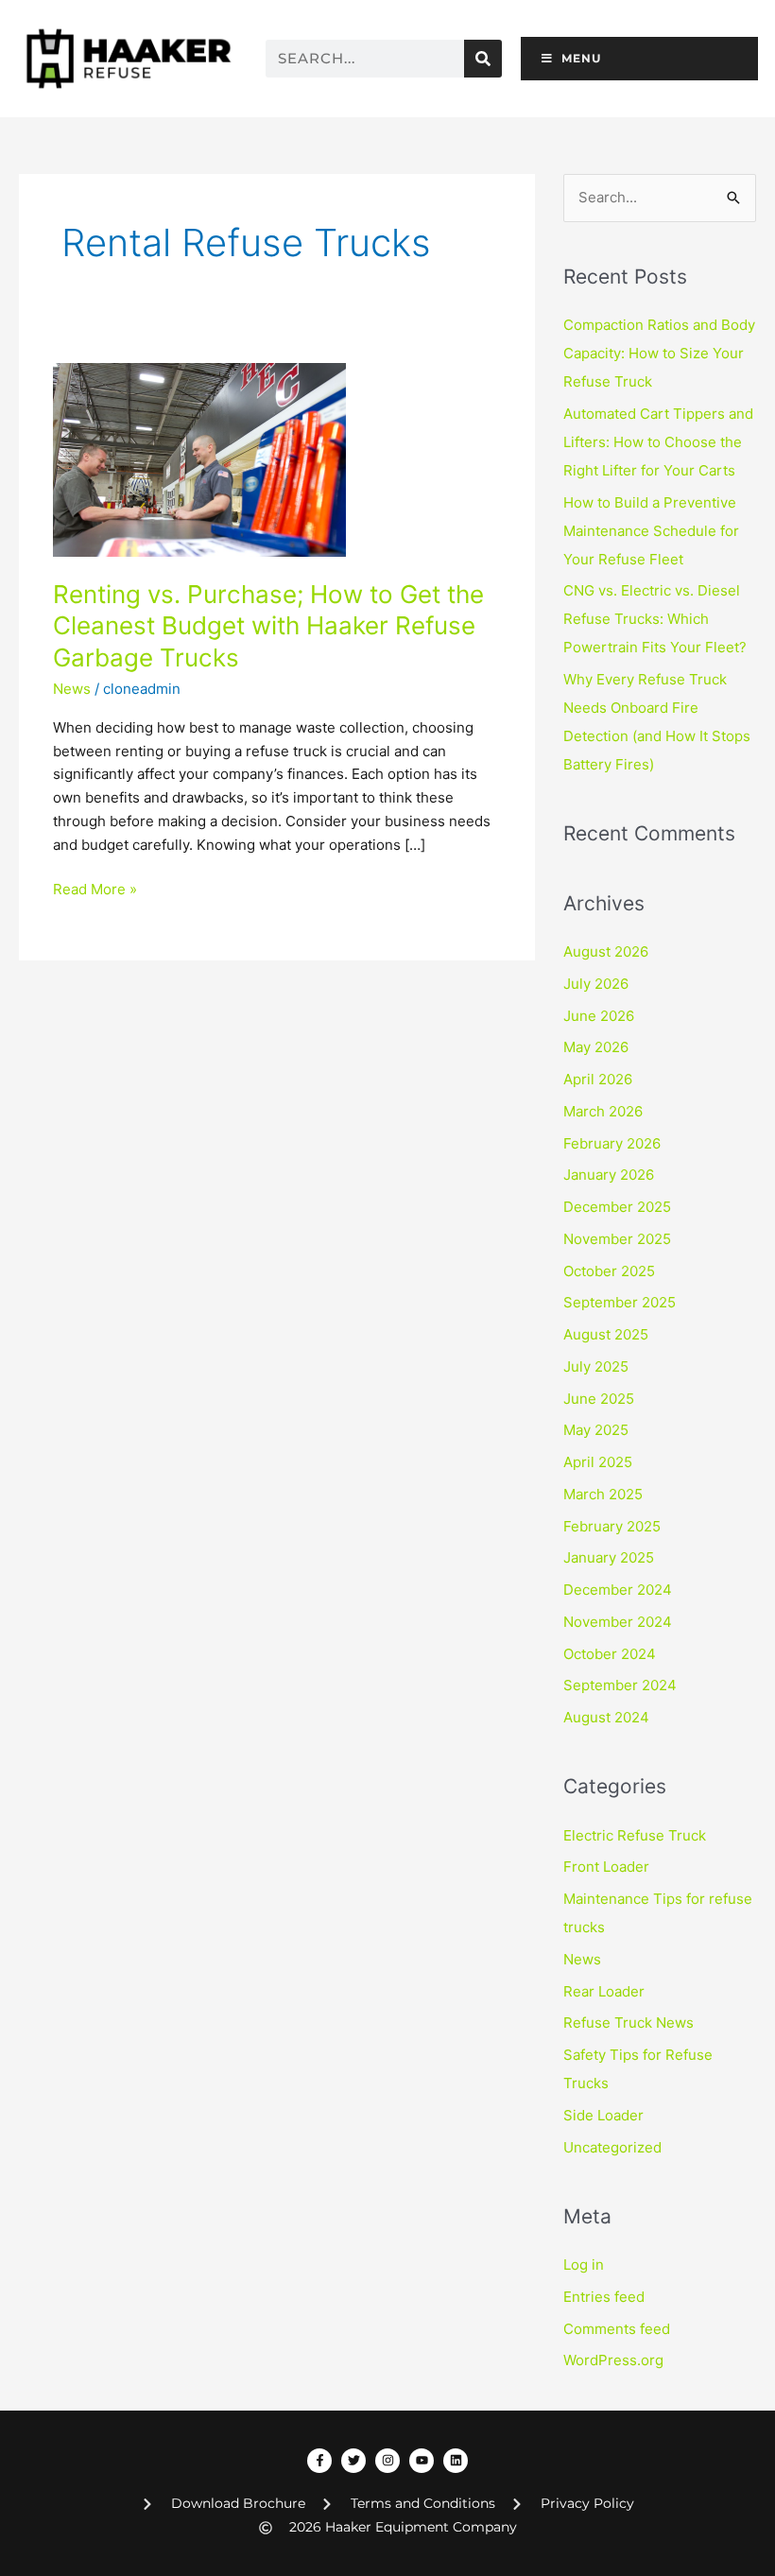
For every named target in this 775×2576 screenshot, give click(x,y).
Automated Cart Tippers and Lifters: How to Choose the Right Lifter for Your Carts (658, 442)
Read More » (95, 888)
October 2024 (610, 1654)
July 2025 (596, 1366)
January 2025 (609, 1557)
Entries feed (604, 2297)
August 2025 (606, 1334)
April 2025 (598, 1462)
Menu (581, 58)
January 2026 (609, 1175)
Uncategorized (612, 2147)
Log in (584, 2265)
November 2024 (618, 1622)
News (72, 689)
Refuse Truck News (629, 2023)
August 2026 (606, 951)
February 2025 (612, 1526)
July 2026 (596, 984)
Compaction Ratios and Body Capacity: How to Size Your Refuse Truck (659, 353)
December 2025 (617, 1207)
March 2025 (603, 1494)
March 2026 (603, 1111)
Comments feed (617, 2329)
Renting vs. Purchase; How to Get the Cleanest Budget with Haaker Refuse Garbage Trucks (268, 626)
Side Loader (603, 2115)
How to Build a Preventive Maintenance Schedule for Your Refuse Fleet (651, 531)
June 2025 (599, 1399)
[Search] (483, 59)
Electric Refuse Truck (635, 1835)
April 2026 (598, 1079)
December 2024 (618, 1590)
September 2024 (620, 1685)
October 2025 (609, 1271)
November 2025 (617, 1239)
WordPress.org (613, 2360)
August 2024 (606, 1717)
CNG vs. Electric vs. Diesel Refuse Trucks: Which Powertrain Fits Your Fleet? (655, 619)
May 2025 (596, 1430)
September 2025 (620, 1302)
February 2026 (612, 1143)
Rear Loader (604, 1991)
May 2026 (596, 1047)
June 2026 (599, 1016)
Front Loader (606, 1867)
